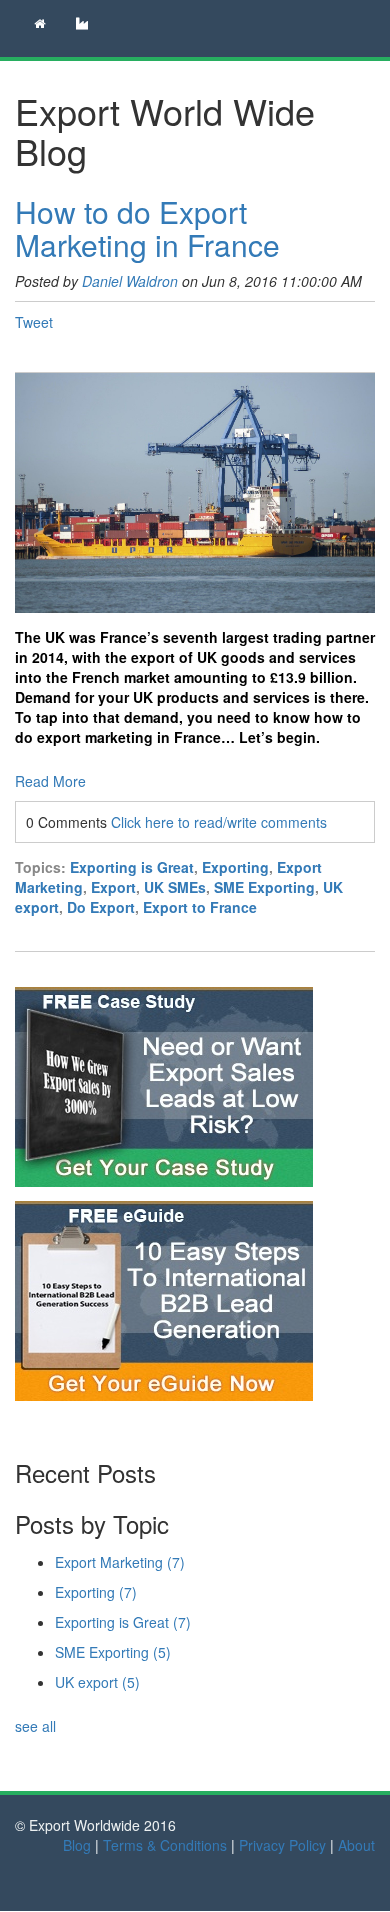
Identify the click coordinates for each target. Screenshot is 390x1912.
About (356, 1845)
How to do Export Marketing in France (147, 228)
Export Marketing (120, 1562)
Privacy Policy (282, 1845)
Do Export (101, 907)
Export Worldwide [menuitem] (36, 24)
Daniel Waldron (130, 281)
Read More (50, 781)
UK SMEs (175, 887)
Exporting (235, 867)
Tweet (34, 322)
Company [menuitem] (84, 24)
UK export (97, 1682)
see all (35, 1726)
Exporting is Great (132, 867)
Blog (77, 1845)
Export (113, 887)
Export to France (200, 907)
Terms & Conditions (165, 1845)
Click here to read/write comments (219, 822)
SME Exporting (264, 887)
